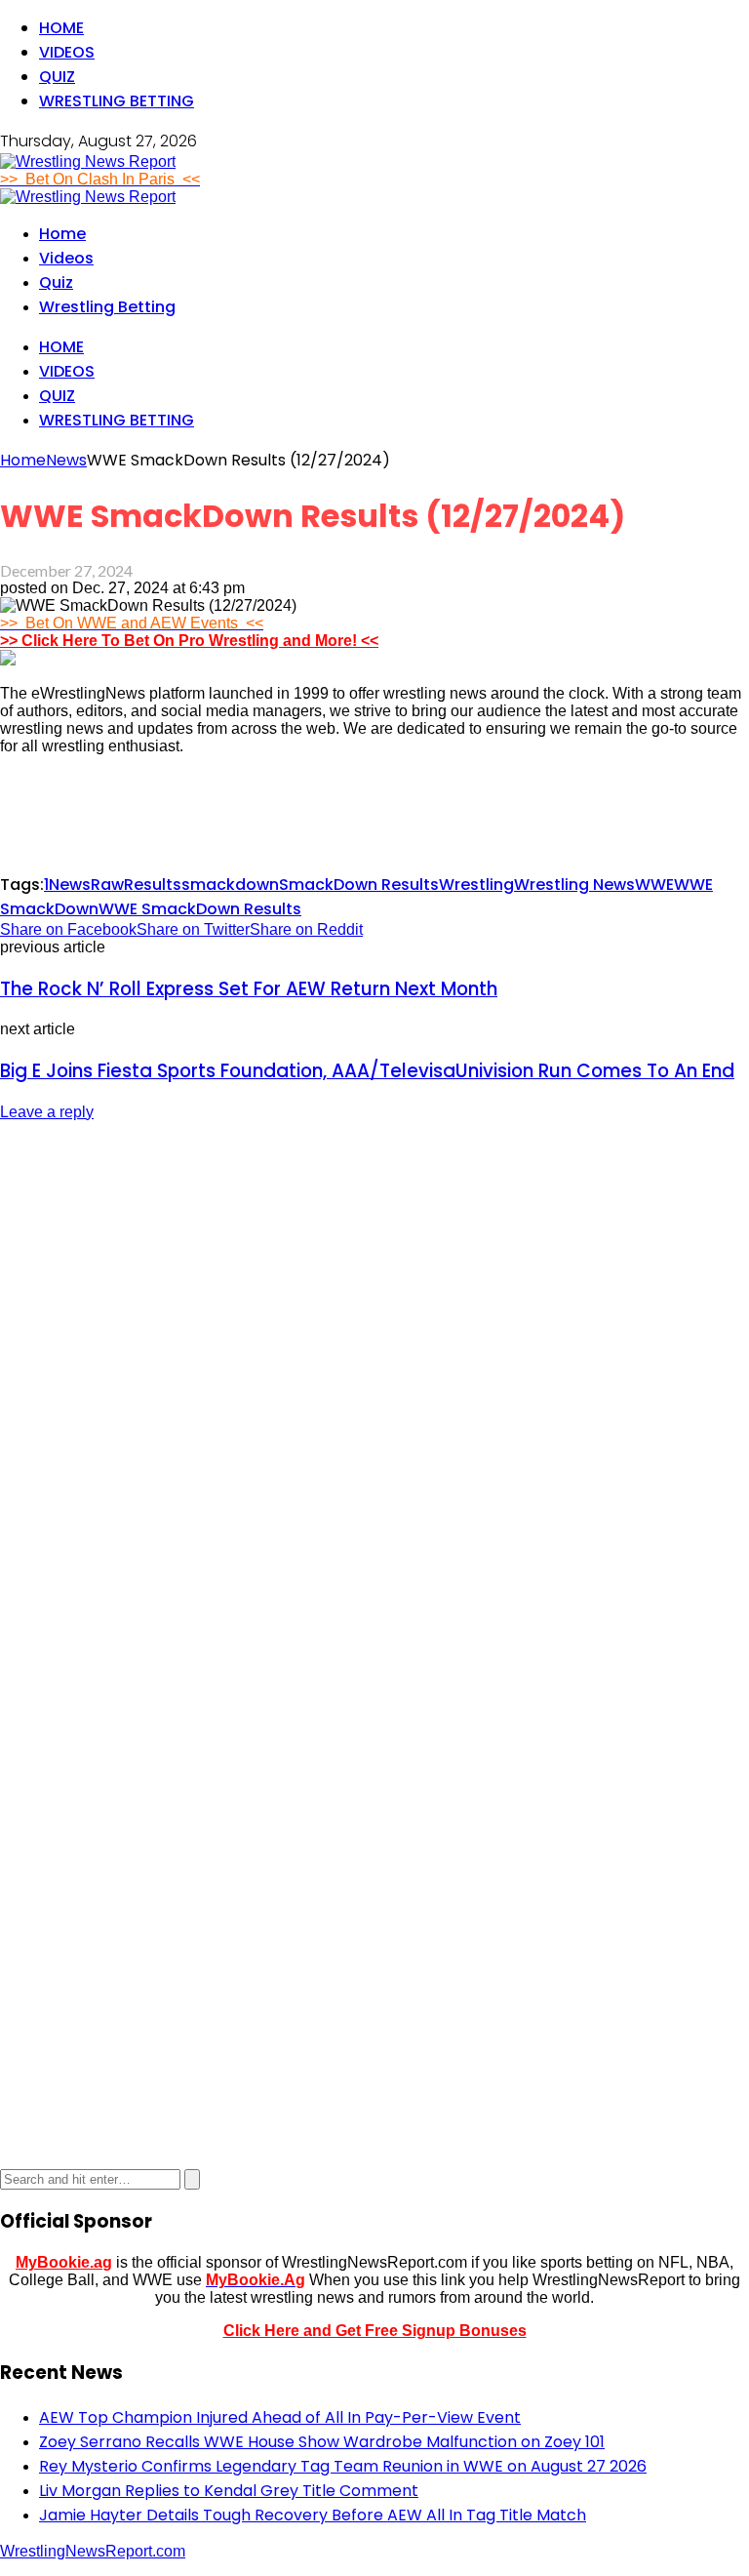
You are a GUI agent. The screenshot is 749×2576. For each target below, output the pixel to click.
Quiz (57, 77)
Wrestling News (574, 885)
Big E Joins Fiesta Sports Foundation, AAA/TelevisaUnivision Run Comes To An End (367, 1071)
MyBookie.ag (64, 2262)
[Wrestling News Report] (88, 161)
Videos (67, 52)
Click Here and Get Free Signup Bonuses (375, 2331)
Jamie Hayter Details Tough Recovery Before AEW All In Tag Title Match (313, 2515)
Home (61, 28)
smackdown (230, 885)
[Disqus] (374, 1383)
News (70, 885)
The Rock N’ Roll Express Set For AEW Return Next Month (249, 989)
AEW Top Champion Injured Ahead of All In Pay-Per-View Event (280, 2417)
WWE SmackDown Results (200, 909)
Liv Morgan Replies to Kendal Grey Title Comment (229, 2491)
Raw (107, 885)
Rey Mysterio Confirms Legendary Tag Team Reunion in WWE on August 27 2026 (343, 2466)
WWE (654, 885)
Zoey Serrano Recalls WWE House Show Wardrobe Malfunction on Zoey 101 (322, 2442)
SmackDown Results (359, 885)
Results (153, 885)
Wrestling (476, 885)
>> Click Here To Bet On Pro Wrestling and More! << (189, 641)
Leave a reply (47, 1112)
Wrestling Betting (117, 101)
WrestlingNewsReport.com (93, 2551)
